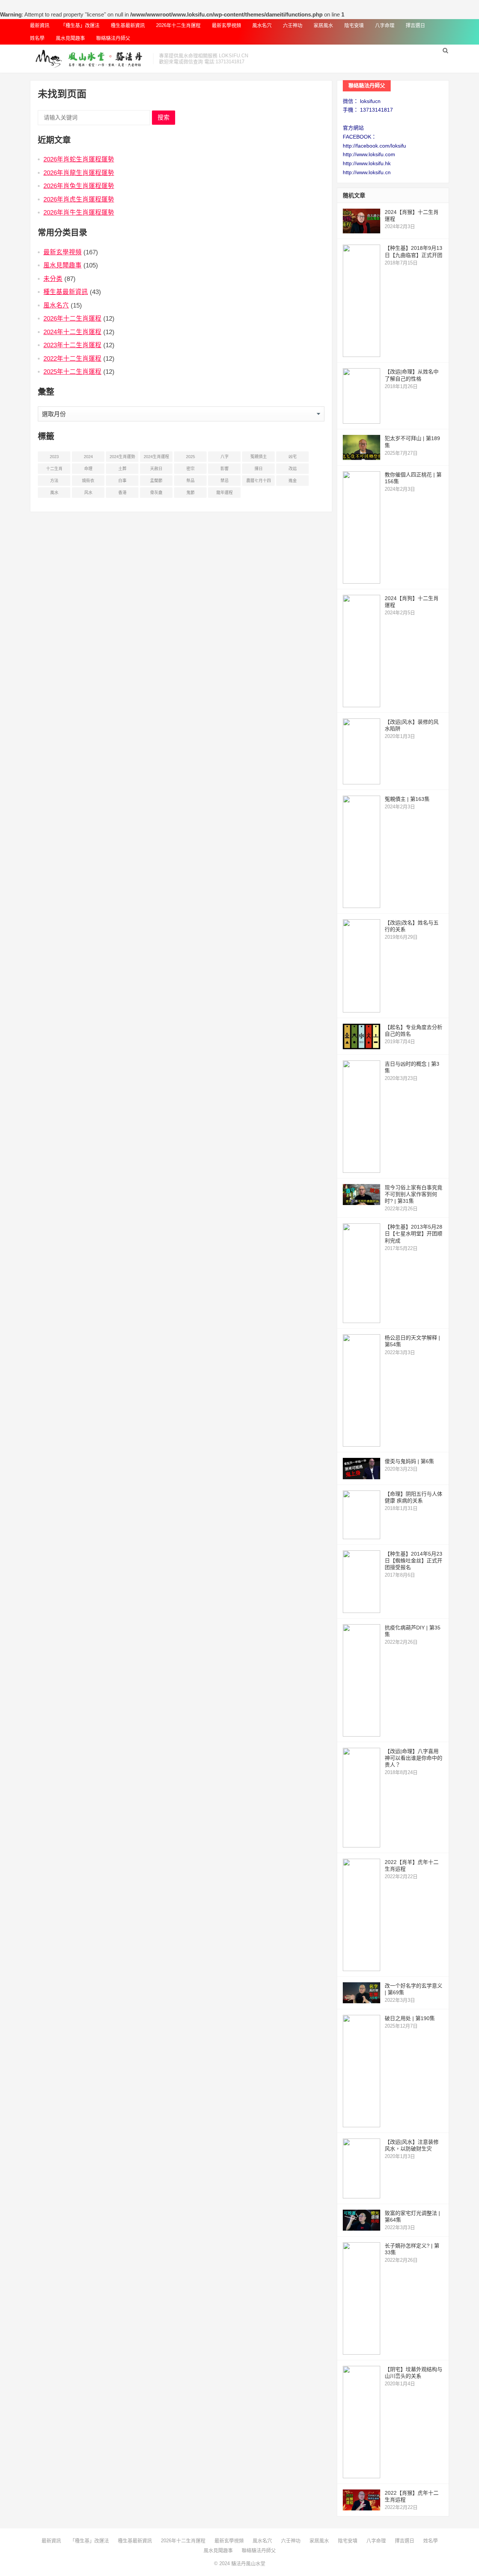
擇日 (259, 469)
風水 (54, 493)
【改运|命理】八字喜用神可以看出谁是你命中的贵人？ (414, 1758)
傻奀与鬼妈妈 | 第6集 (409, 1461)
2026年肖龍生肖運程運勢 (79, 173)
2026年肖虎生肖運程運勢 (79, 199)
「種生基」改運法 (80, 25)
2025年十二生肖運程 (72, 372)
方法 (54, 481)
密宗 (190, 469)
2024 (88, 457)
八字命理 (385, 25)
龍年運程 (225, 493)
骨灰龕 (156, 493)
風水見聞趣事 (70, 38)
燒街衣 (88, 481)
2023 (54, 457)
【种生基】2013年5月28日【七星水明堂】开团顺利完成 (414, 1233)
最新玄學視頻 (226, 25)
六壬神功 (293, 25)
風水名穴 (262, 25)
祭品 (190, 481)
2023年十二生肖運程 (72, 345)
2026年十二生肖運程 (178, 25)
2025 (190, 457)
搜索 (164, 117)
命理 (88, 469)
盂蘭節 (156, 481)
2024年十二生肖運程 (72, 332)
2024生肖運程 (156, 457)
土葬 (122, 469)
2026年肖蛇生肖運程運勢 (79, 159)
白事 (122, 481)
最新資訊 (40, 25)
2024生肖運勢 (122, 457)
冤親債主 (259, 457)
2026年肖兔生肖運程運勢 (79, 186)
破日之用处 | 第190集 (410, 2018)
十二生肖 (54, 469)
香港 (122, 493)
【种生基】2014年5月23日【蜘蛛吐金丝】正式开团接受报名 (414, 1561)
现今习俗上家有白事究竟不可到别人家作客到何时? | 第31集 (414, 1194)
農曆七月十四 (259, 481)
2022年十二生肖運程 (72, 358)
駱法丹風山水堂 (248, 2563)
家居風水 (323, 25)
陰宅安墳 (354, 25)
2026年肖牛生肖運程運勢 (79, 212)
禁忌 (225, 481)
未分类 (53, 279)
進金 (293, 481)
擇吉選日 (415, 25)
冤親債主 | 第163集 (407, 799)
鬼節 (190, 493)
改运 (293, 469)
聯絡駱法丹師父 (113, 38)
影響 (225, 469)
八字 (225, 457)
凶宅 (293, 457)
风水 (88, 493)
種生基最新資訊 (128, 25)
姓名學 (37, 38)
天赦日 (156, 469)
